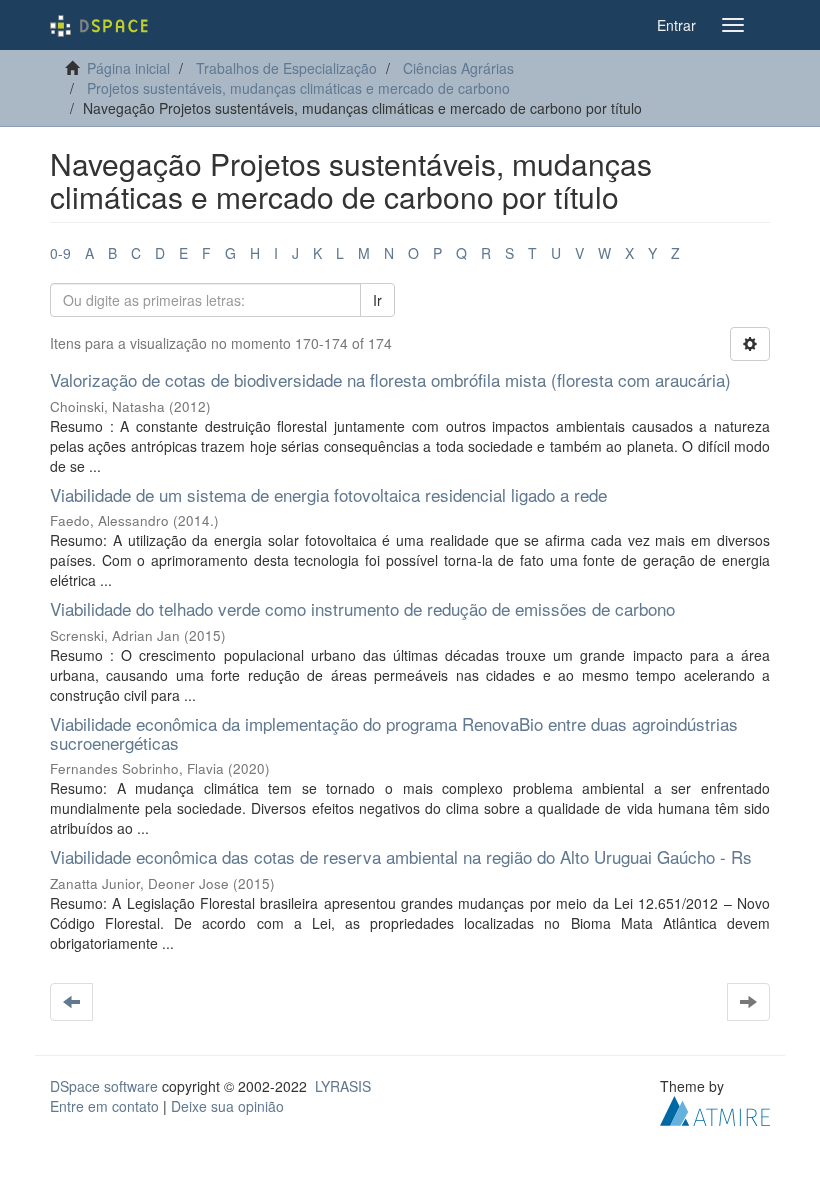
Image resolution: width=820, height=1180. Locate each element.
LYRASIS (343, 1086)
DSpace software (104, 1086)
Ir (377, 300)
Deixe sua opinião (227, 1106)
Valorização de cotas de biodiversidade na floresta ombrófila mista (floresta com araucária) (390, 379)
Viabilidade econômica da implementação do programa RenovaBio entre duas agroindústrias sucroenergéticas (394, 733)
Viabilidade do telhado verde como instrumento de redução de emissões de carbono (362, 608)
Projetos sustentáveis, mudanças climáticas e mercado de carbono (298, 88)
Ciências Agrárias (458, 68)
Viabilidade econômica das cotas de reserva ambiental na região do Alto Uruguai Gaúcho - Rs (401, 856)
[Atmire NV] (715, 1109)
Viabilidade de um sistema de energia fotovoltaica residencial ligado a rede (328, 494)
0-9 (60, 253)
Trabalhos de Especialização (286, 68)
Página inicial (128, 68)
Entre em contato (104, 1106)
